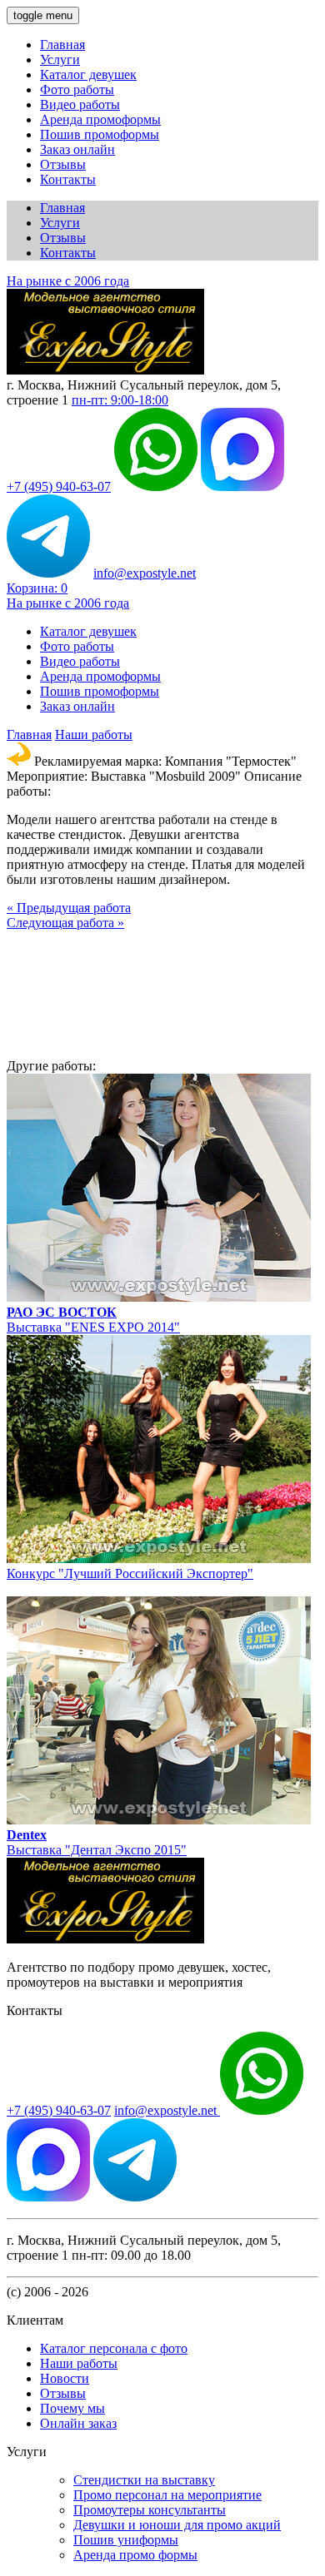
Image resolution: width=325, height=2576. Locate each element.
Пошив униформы (126, 2540)
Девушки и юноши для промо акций (177, 2525)
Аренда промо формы (135, 2555)
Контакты (68, 179)
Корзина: (37, 588)
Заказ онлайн (77, 149)
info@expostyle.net (145, 573)
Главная (62, 45)
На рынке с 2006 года (68, 281)
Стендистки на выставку (144, 2480)
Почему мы (72, 2408)
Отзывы (63, 164)
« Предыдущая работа (69, 908)
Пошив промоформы (100, 134)
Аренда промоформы (100, 119)
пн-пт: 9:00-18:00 (120, 400)
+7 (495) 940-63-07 (59, 486)
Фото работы (77, 89)
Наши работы (94, 735)
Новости (65, 2378)
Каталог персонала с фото (114, 2348)
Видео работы (80, 104)
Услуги (60, 60)
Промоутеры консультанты (150, 2510)
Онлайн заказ (78, 2423)
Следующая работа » (65, 923)
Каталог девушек (88, 74)
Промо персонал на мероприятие (167, 2495)
